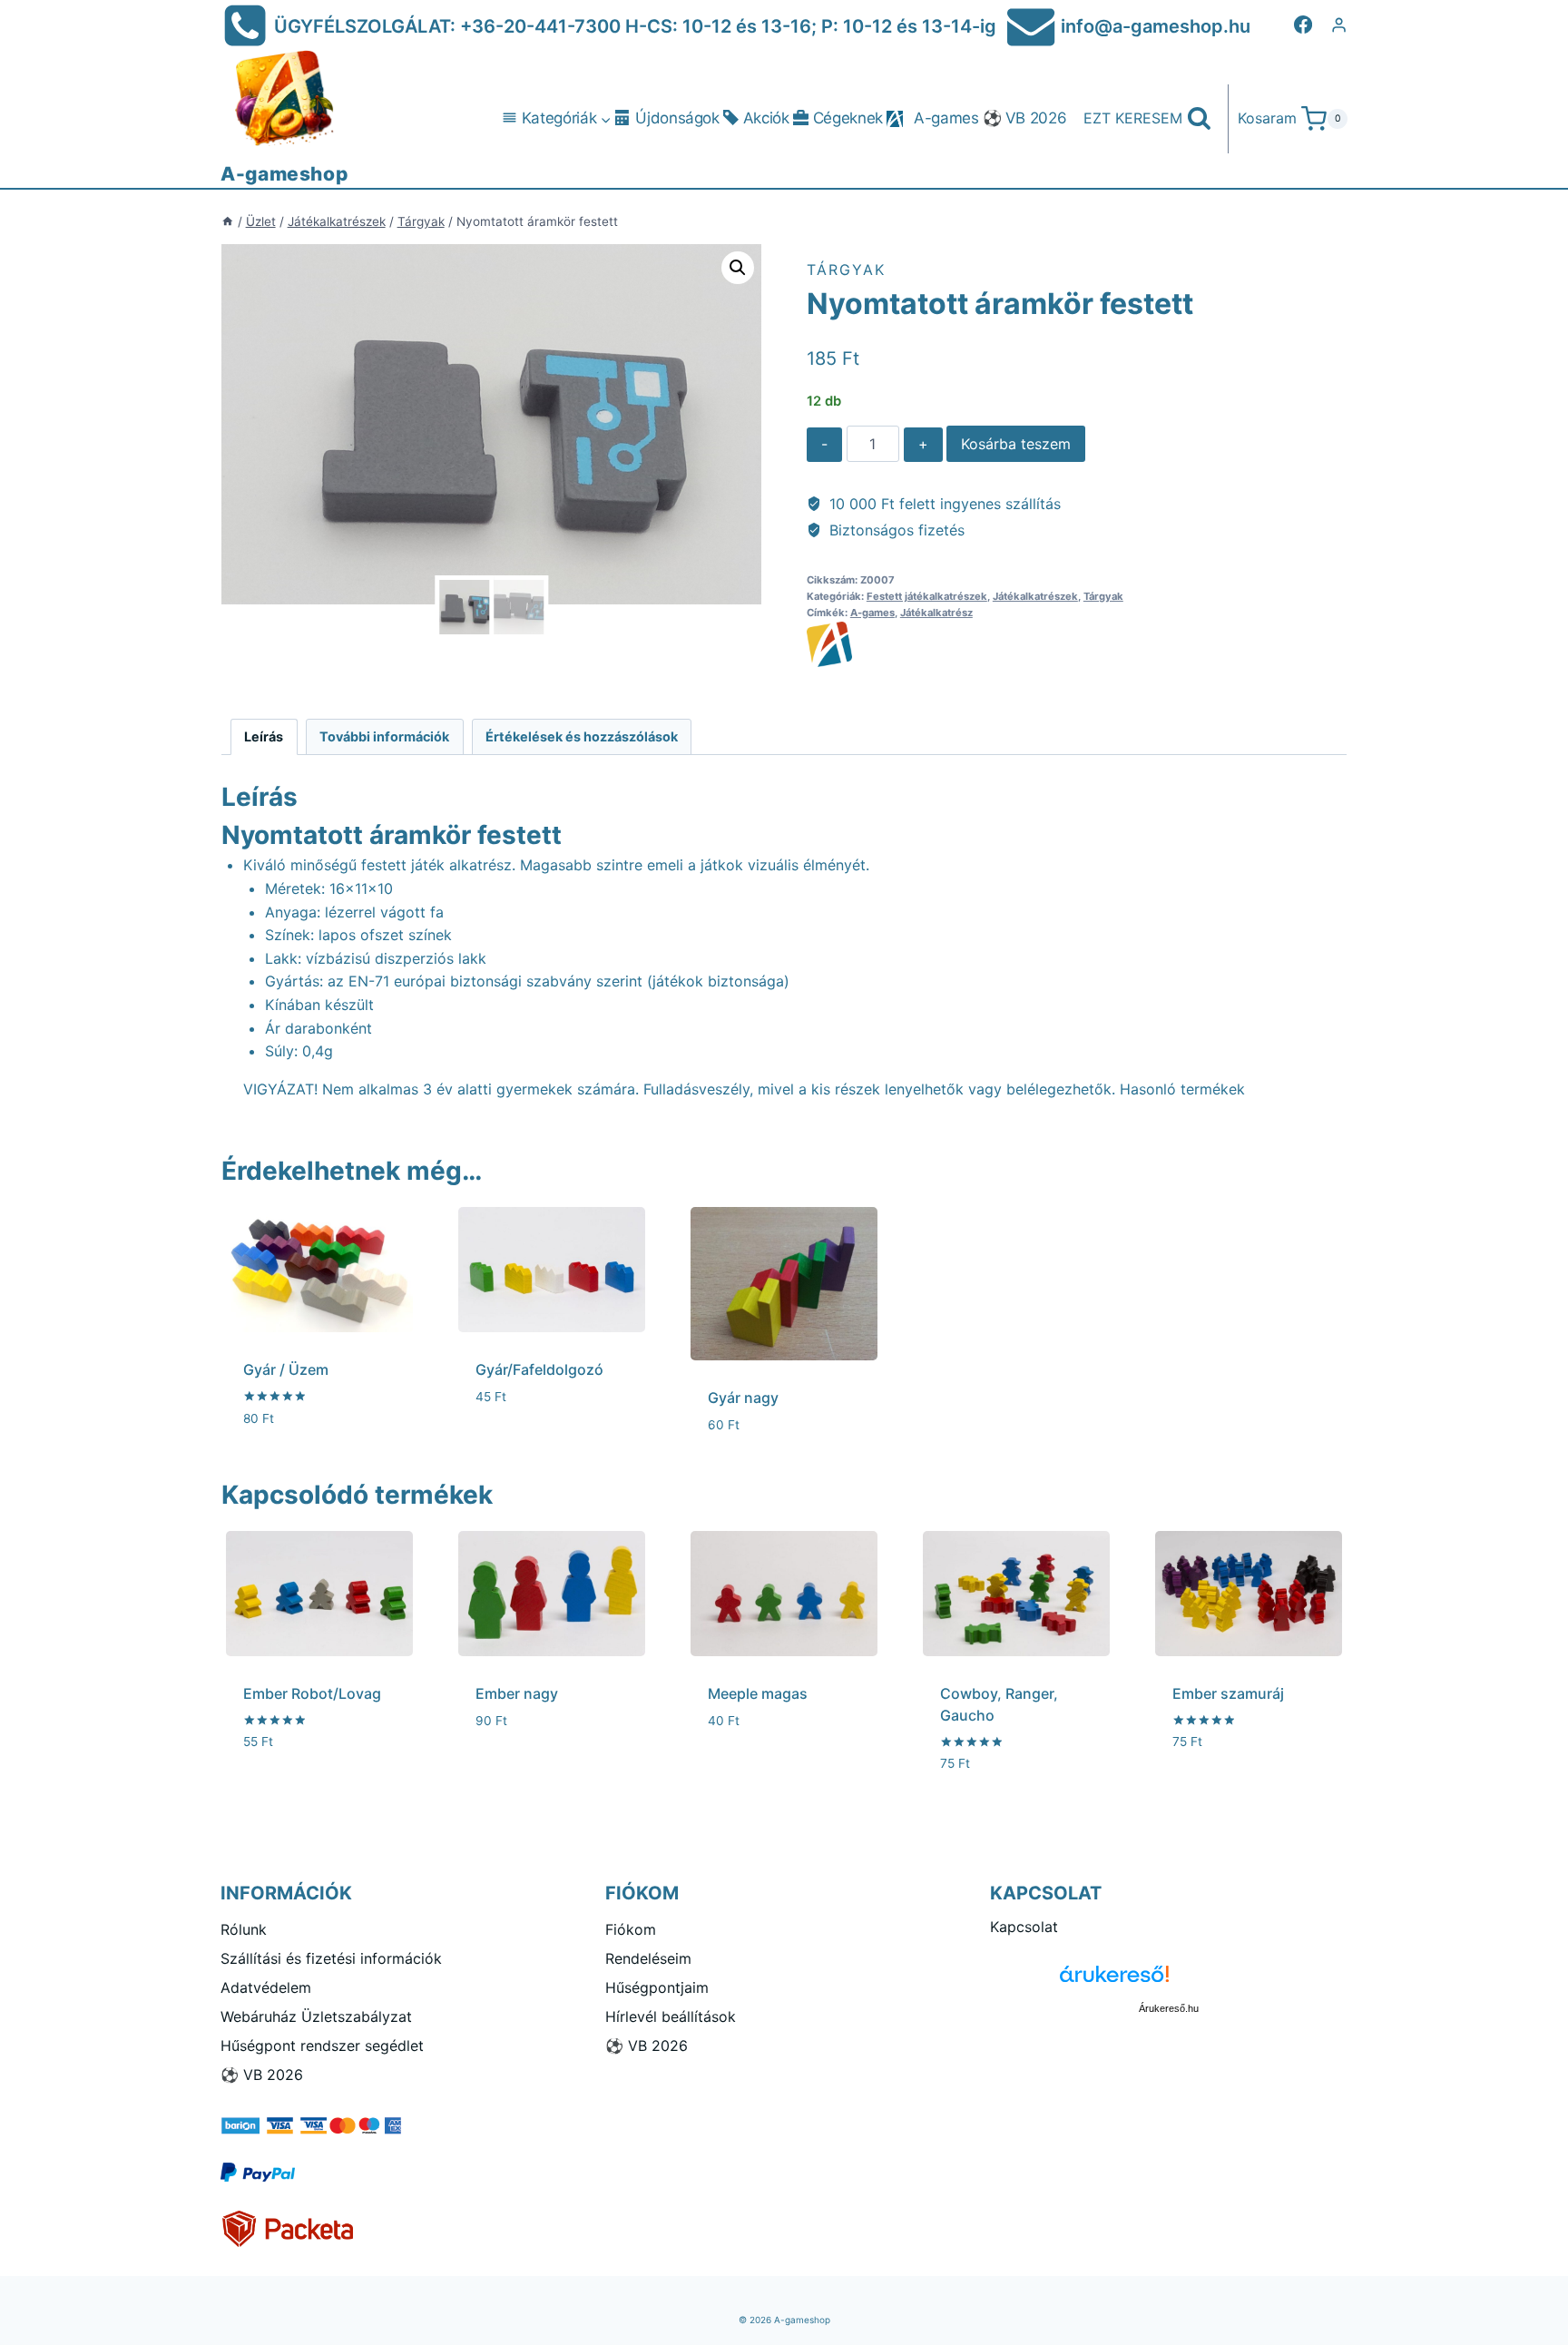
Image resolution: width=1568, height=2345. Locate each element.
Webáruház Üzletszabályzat (316, 2016)
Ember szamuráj (1228, 1693)
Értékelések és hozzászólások (582, 736)
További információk (384, 736)
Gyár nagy (743, 1398)
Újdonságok (677, 118)
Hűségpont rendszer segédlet (322, 2046)
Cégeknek (848, 118)
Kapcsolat (1024, 1927)
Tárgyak (846, 270)
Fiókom (631, 1929)
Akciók (766, 118)
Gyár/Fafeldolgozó (539, 1369)
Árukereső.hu (1169, 2008)
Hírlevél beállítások (671, 2016)
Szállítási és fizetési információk (331, 1958)
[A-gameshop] (1077, 644)
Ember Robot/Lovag (312, 1693)
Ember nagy (517, 1693)
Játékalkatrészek (1035, 596)
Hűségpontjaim (657, 1987)
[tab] (264, 736)
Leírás (264, 736)
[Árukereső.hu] (1169, 1981)
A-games (946, 118)
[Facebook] (1303, 25)
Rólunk (244, 1929)
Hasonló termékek (1182, 1089)
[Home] (228, 221)
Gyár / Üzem (286, 1369)
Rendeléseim (648, 1958)
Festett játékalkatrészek (927, 596)
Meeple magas (758, 1693)
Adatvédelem (266, 1987)
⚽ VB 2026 (1025, 118)
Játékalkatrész (936, 613)
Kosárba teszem (1016, 444)
